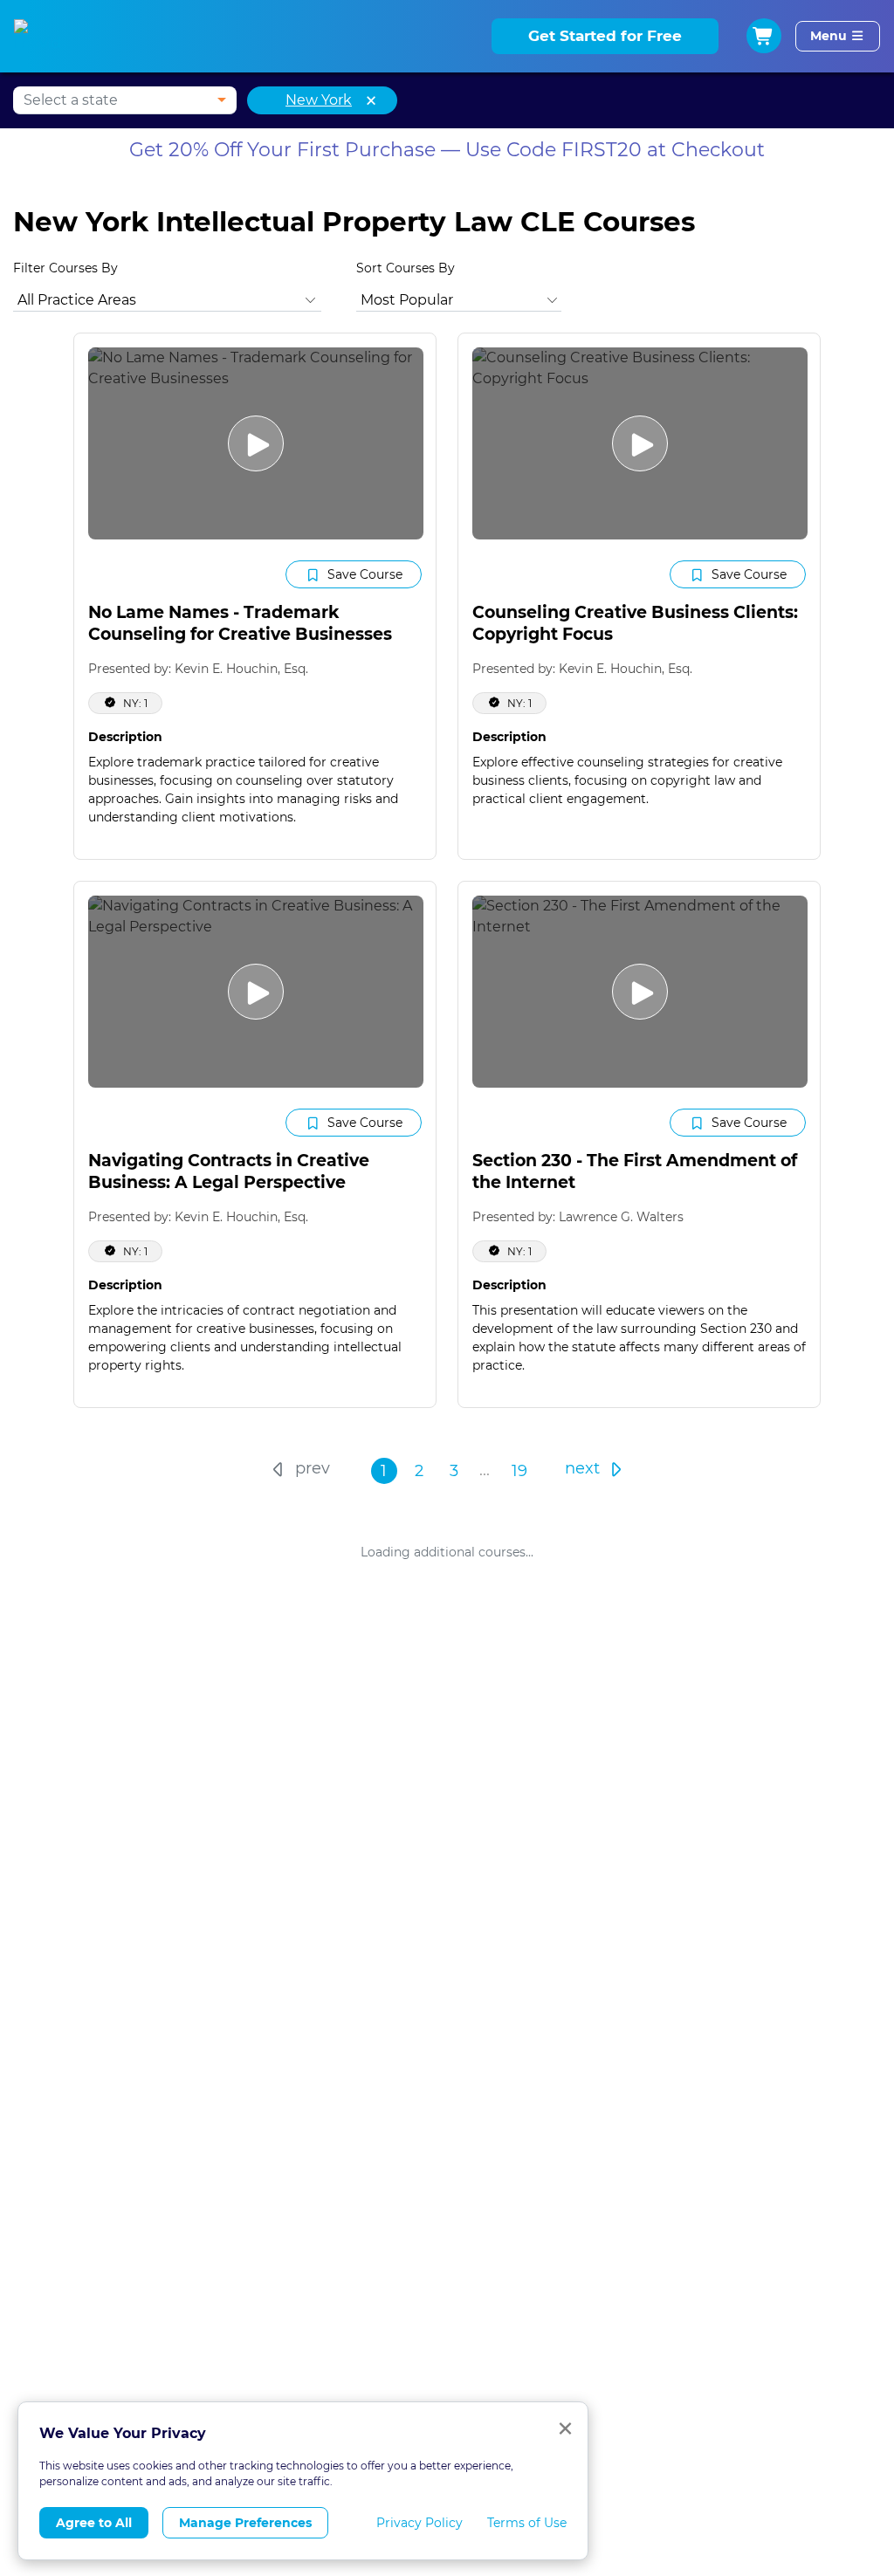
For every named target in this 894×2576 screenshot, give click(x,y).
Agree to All (94, 2523)
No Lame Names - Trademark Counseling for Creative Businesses (240, 623)
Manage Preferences (245, 2523)
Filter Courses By (65, 268)
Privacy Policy (419, 2523)
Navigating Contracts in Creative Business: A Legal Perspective (229, 1171)
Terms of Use (527, 2523)
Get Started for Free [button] (605, 36)
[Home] (41, 37)
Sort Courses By (406, 268)
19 (519, 1471)
